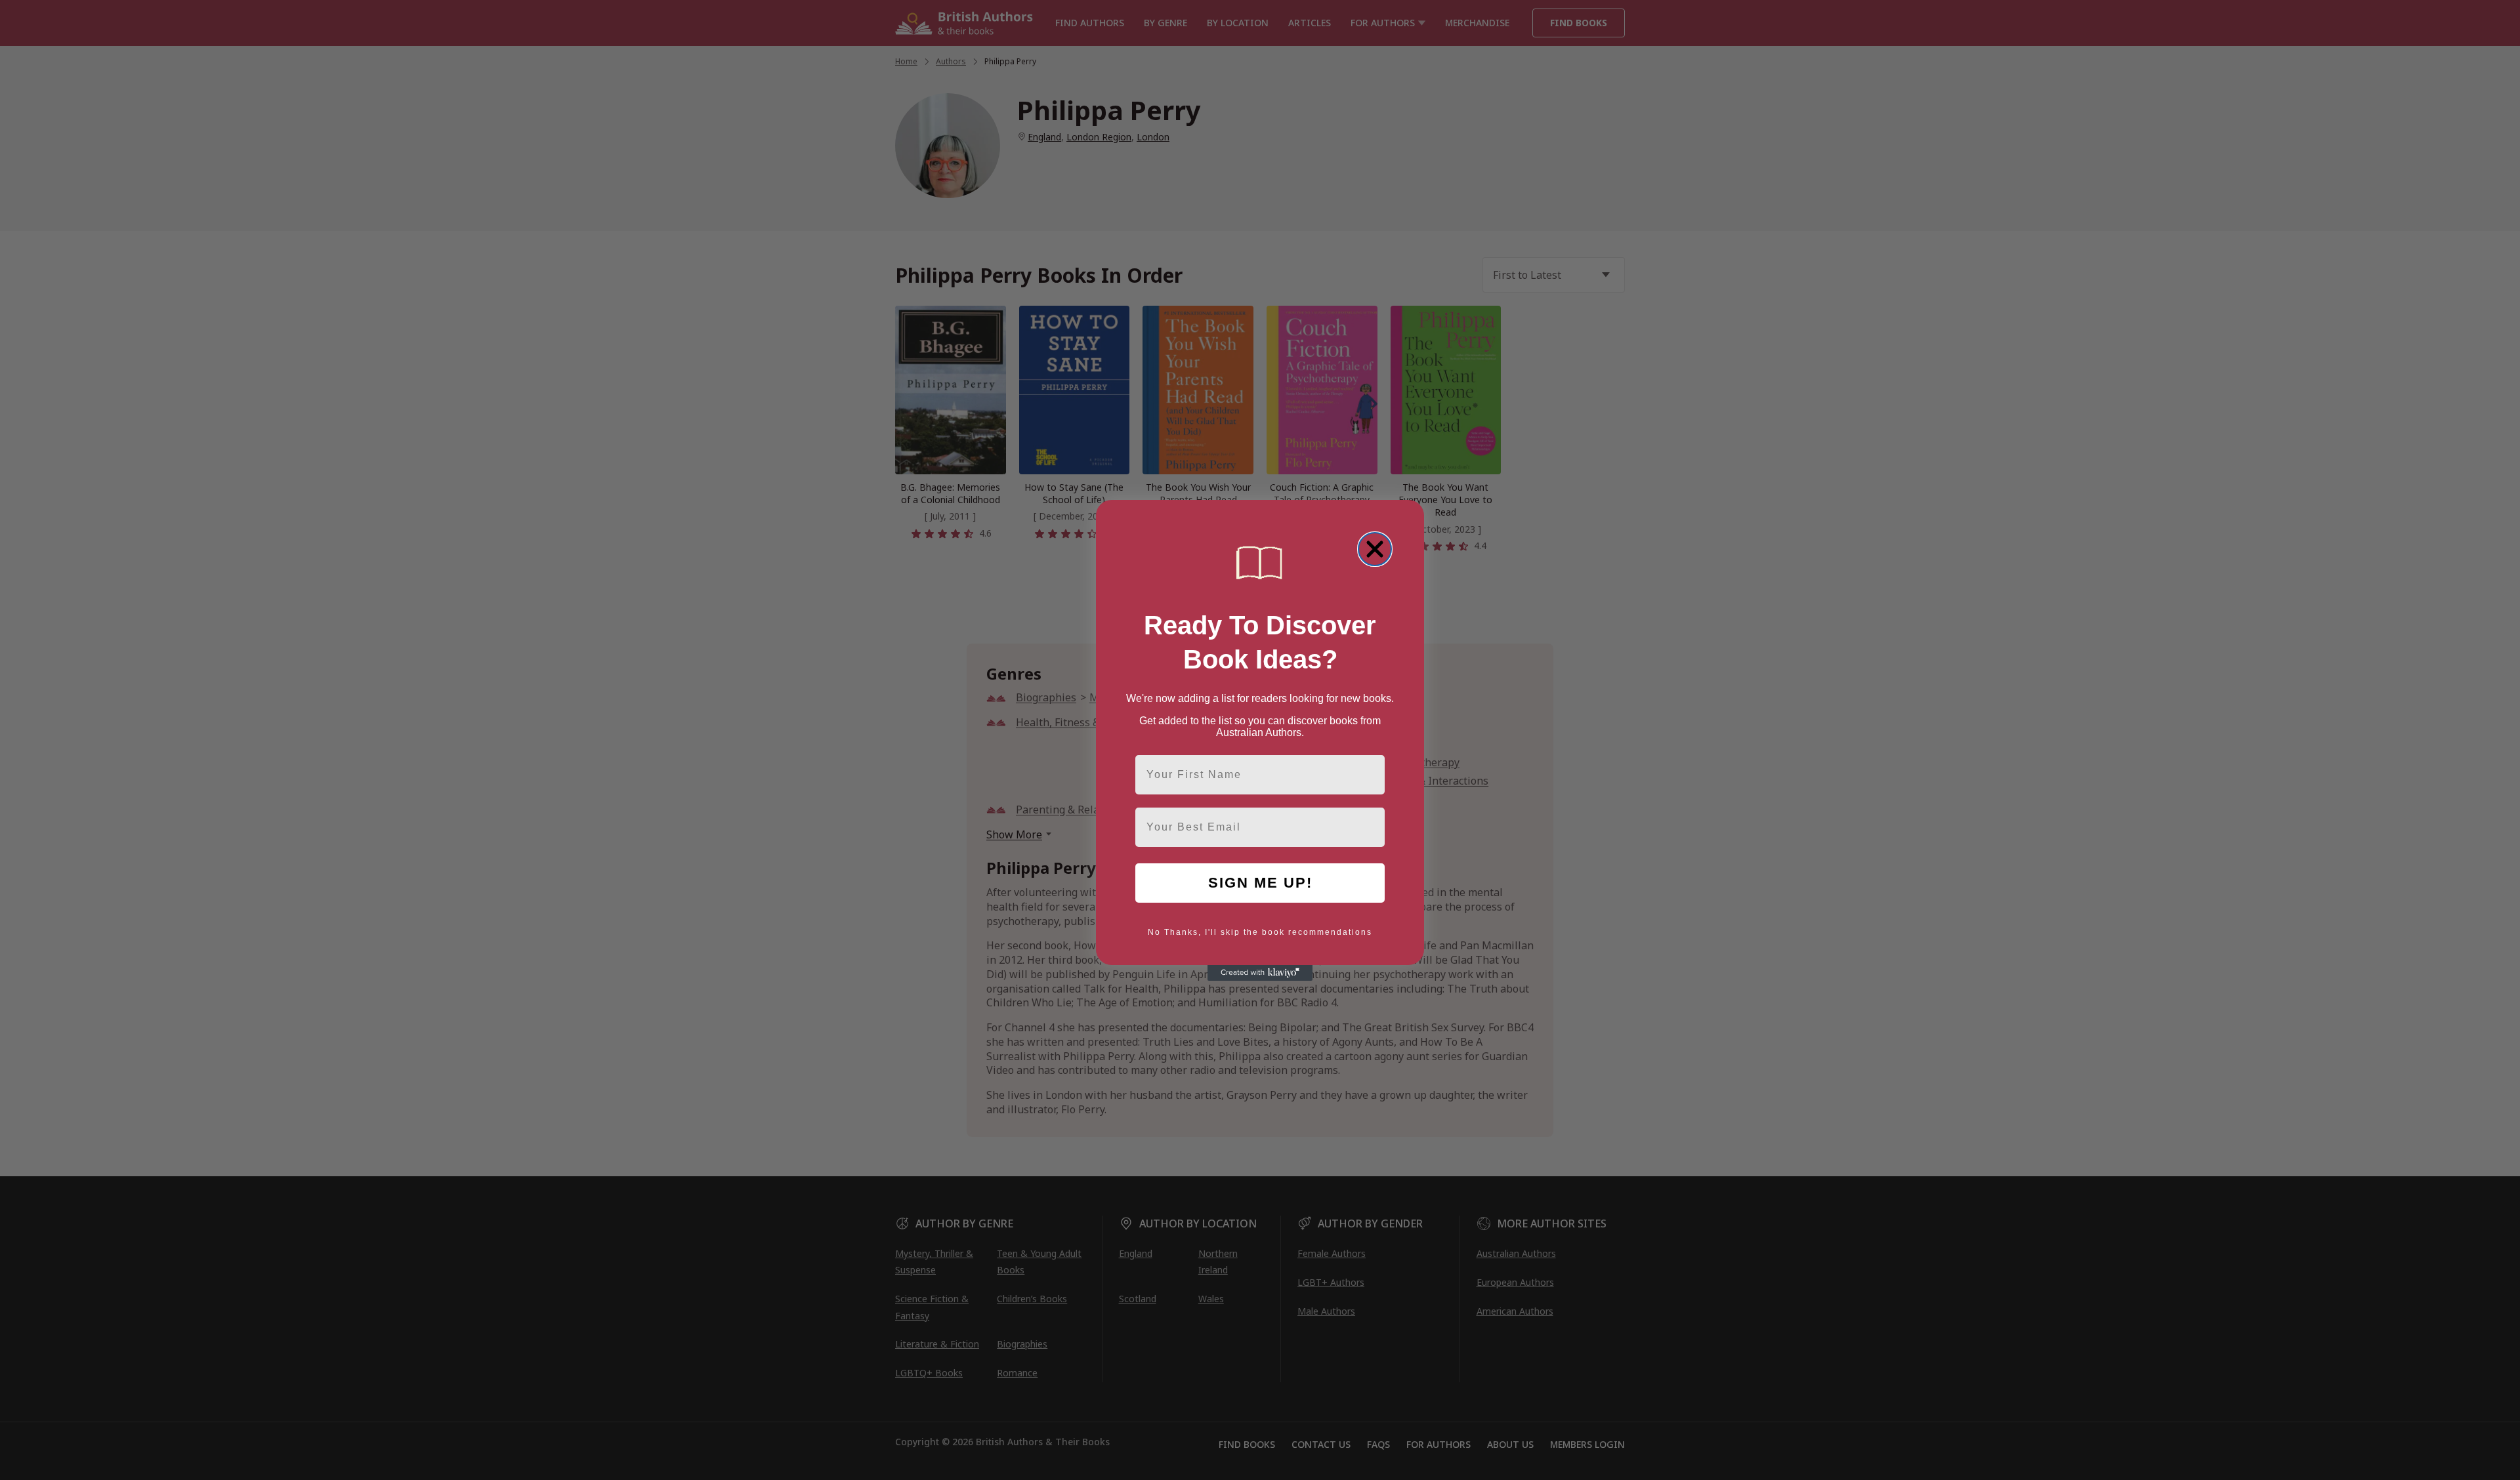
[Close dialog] (1375, 549)
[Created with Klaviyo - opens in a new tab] (1260, 973)
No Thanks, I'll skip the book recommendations (1260, 932)
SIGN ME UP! (1260, 883)
